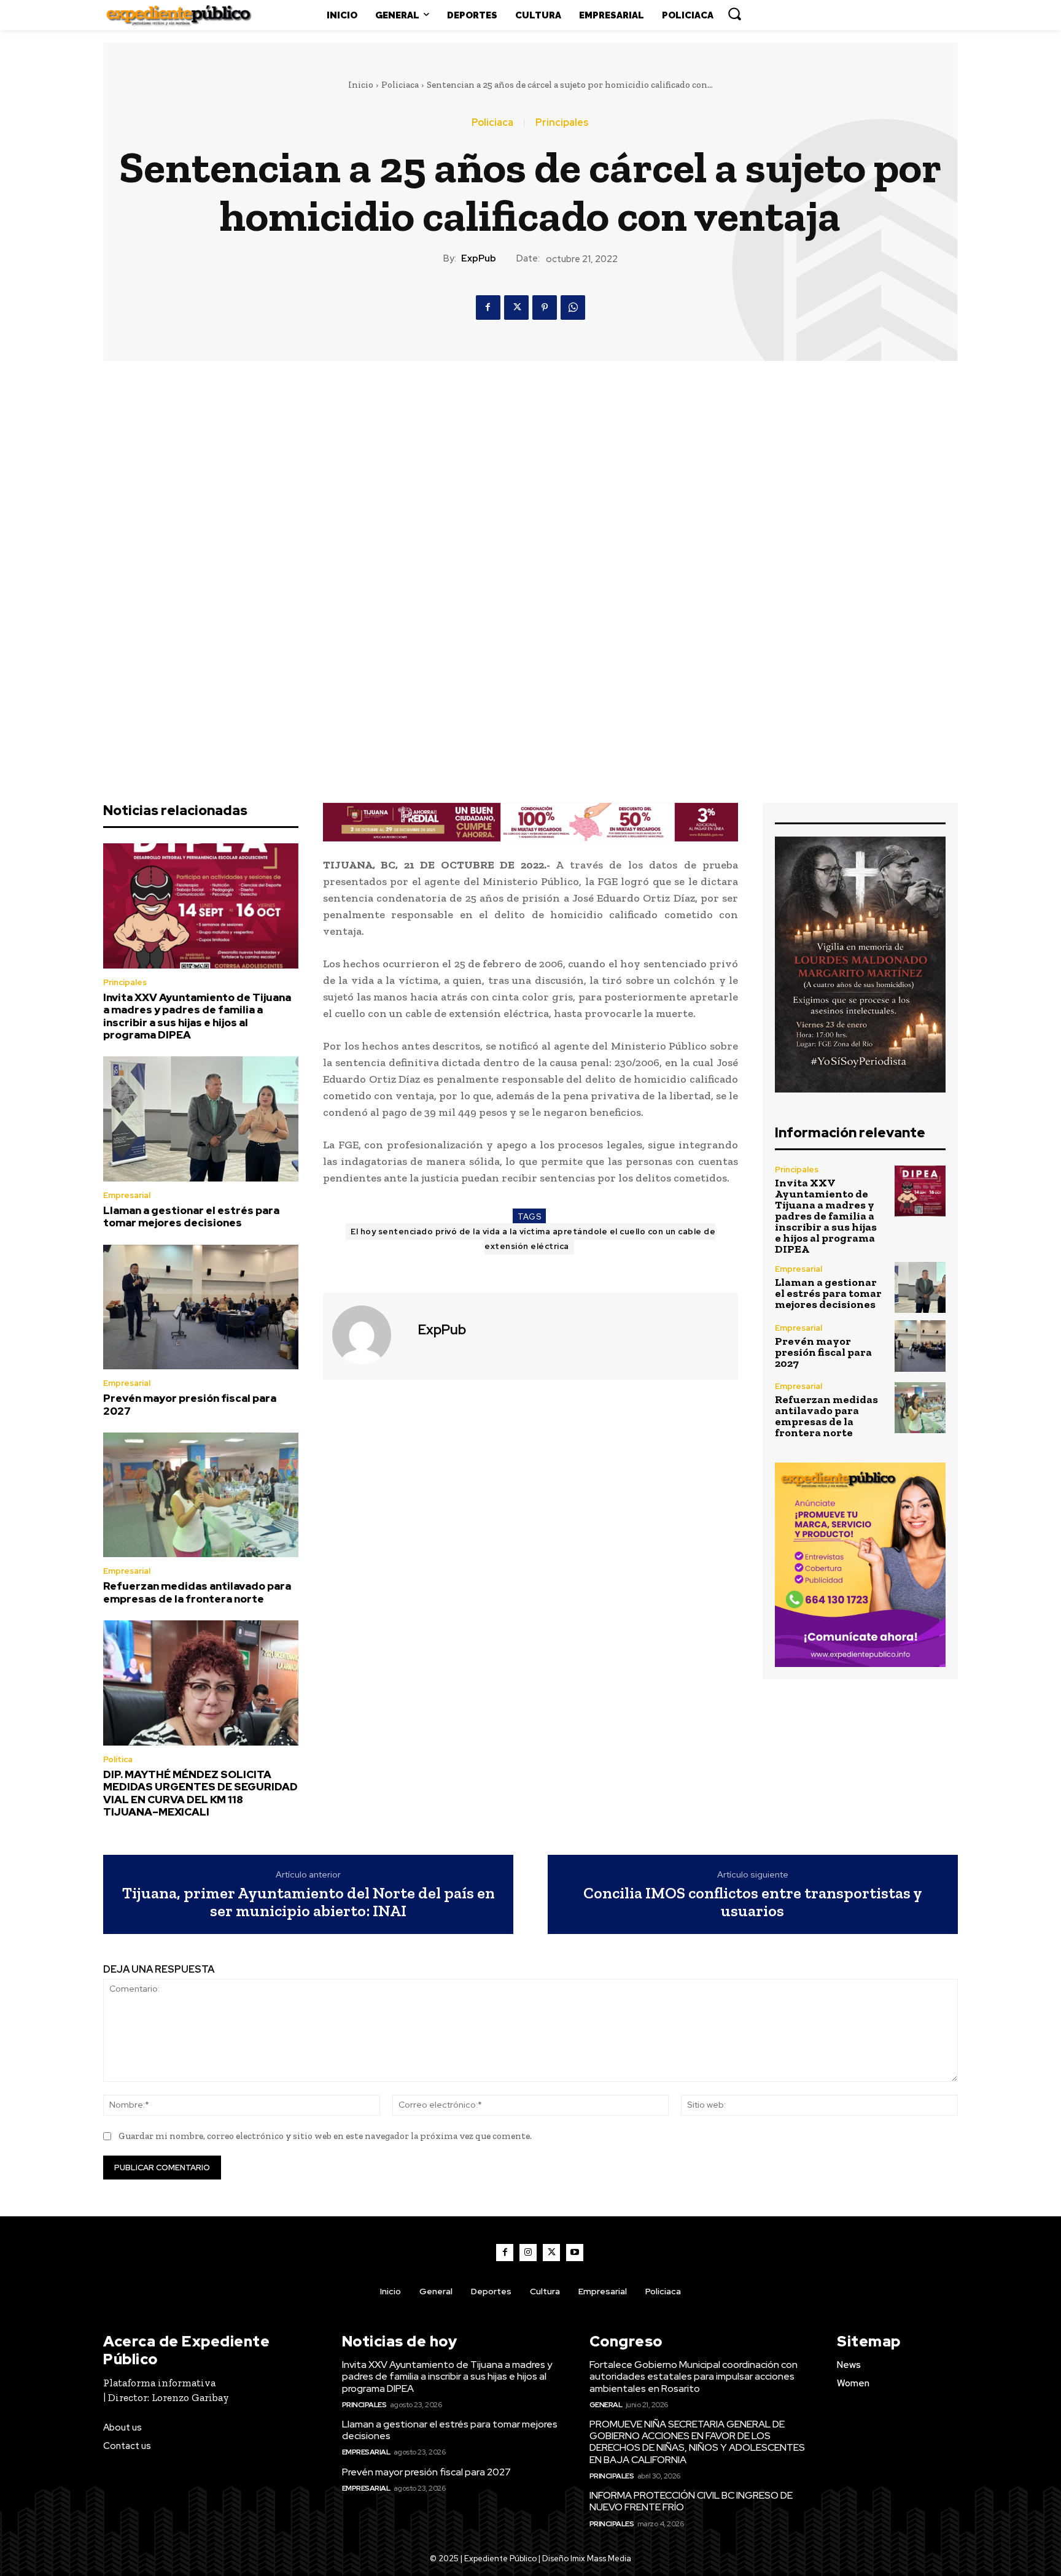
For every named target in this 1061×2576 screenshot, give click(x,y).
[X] (516, 307)
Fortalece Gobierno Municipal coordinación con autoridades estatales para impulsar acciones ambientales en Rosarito (694, 2376)
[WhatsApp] (573, 307)
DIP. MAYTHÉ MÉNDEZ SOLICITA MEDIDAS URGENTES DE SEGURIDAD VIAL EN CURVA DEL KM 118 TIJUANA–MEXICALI (200, 1793)
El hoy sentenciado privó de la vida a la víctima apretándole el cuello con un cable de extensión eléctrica (533, 1239)
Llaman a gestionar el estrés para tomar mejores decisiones (191, 1216)
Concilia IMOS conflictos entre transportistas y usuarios (753, 1902)
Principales (562, 123)
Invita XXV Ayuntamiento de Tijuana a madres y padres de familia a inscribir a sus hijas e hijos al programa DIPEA (197, 1016)
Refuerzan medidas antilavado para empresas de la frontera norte (197, 1592)
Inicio (361, 85)
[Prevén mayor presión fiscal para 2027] (201, 1307)
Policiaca (400, 85)
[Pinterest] (545, 307)
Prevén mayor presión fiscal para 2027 (190, 1404)
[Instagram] (528, 2253)
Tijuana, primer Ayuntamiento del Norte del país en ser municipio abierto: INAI (309, 1902)
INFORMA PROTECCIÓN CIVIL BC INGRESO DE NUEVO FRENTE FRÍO (691, 2501)
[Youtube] (575, 2253)
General (606, 2405)
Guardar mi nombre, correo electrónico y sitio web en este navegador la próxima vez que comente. (325, 2136)
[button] (734, 14)
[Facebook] (488, 307)
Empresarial (127, 1195)
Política (118, 1759)
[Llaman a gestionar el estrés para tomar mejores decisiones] (201, 1119)
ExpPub (479, 258)
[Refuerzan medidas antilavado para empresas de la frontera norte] (201, 1495)
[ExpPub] (369, 1335)
